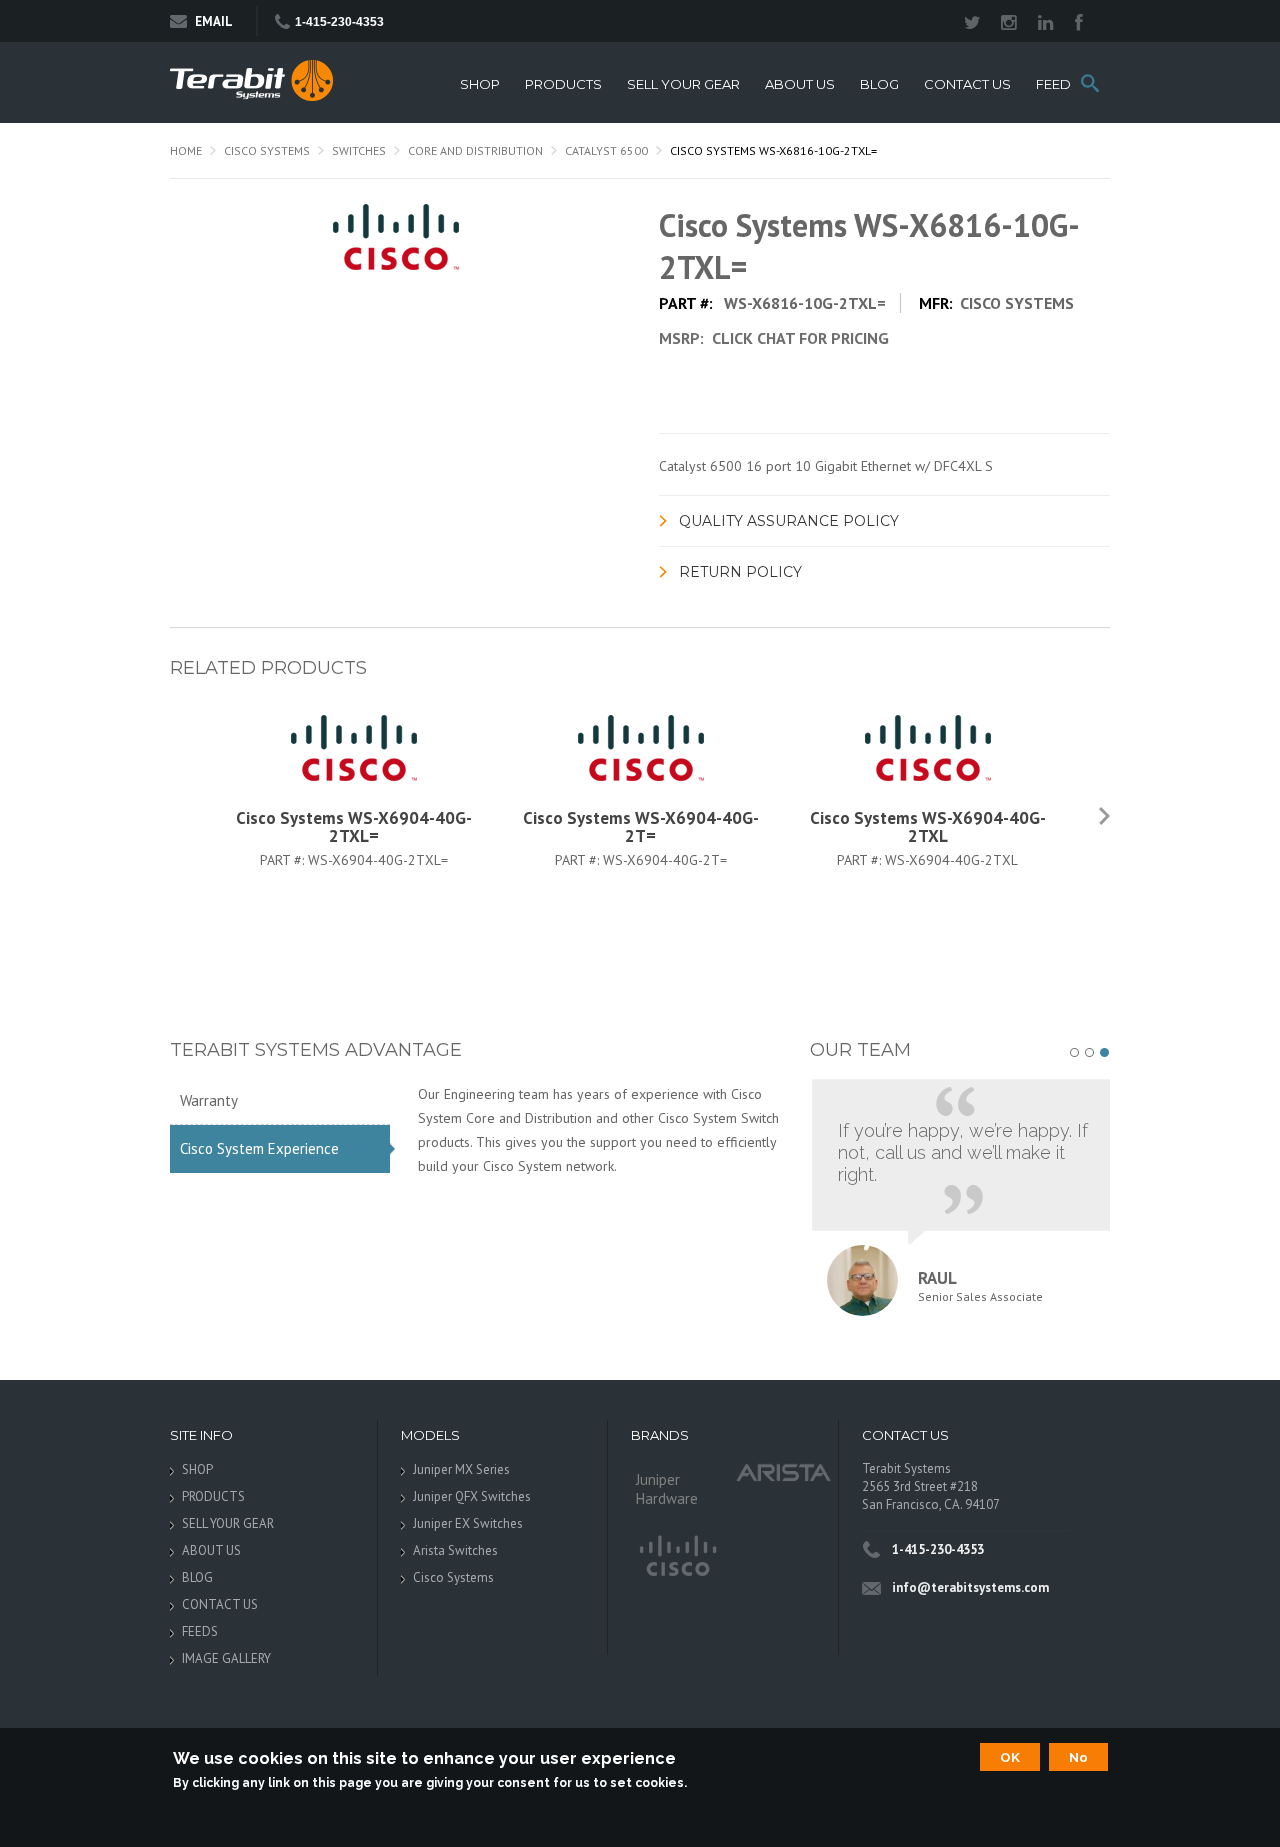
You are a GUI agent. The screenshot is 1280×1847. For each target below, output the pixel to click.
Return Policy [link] (740, 572)
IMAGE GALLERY (226, 1658)
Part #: (284, 860)
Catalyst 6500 (606, 150)
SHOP (480, 84)
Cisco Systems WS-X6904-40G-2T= (641, 827)
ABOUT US (800, 84)
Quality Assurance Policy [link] (789, 521)
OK (1010, 1757)
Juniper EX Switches (468, 1523)
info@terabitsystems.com (970, 1587)
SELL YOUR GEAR (683, 84)
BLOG (879, 84)
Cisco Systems (267, 150)
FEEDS (1058, 84)
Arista (784, 1471)
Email (214, 21)
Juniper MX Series (461, 1469)
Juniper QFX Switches (472, 1496)
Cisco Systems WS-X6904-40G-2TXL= (354, 827)
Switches (359, 150)
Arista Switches (455, 1550)
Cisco (676, 1557)
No (1078, 1757)
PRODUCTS (563, 84)
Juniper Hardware (667, 1489)
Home (186, 150)
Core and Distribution (475, 150)
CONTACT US (967, 84)
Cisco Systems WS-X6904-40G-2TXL (928, 827)
